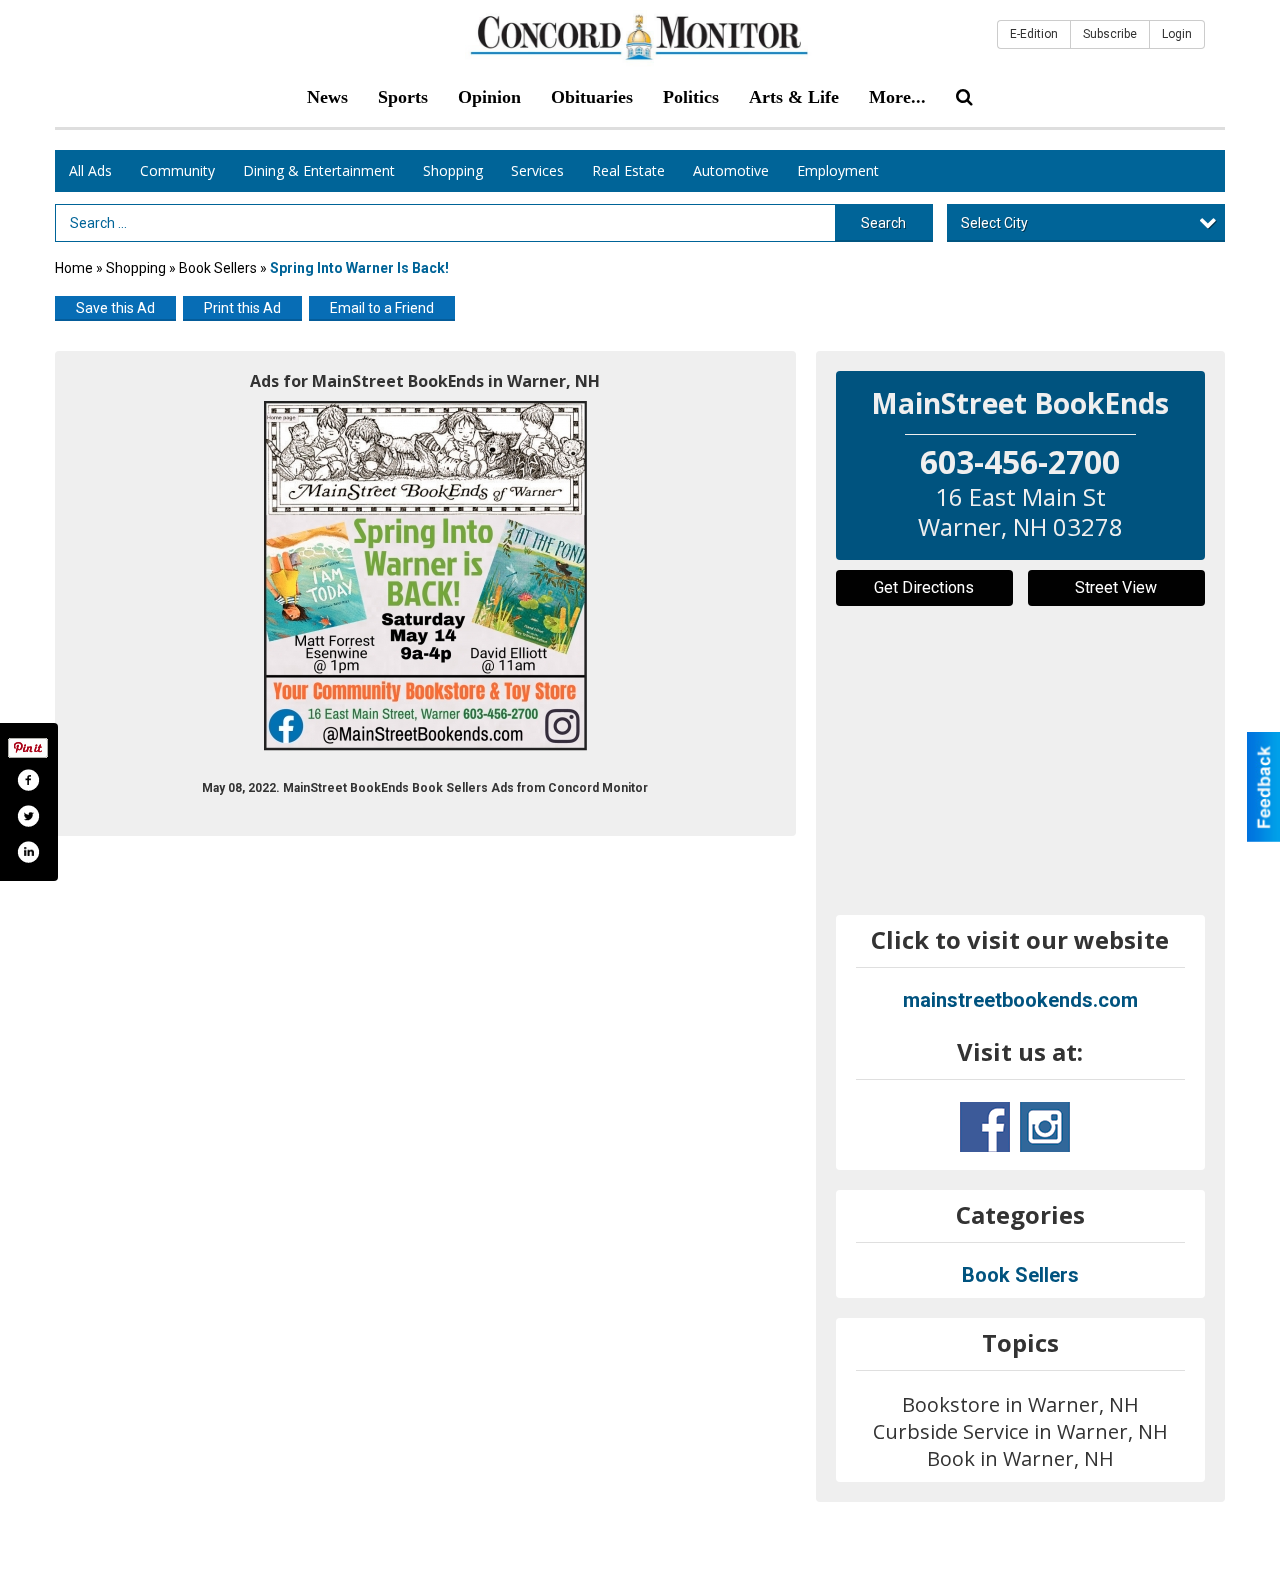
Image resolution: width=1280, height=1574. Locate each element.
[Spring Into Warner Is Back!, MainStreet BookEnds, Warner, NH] (425, 576)
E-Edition (1034, 34)
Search (883, 223)
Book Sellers (218, 268)
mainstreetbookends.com (1020, 1000)
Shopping (453, 170)
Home (74, 268)
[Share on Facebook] (28, 780)
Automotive (731, 170)
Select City (994, 223)
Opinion (489, 97)
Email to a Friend (382, 308)
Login (1177, 34)
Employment (838, 170)
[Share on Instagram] (28, 852)
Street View (1116, 587)
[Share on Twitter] (28, 816)
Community (177, 170)
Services (537, 170)
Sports (403, 97)
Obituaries (592, 97)
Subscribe (1110, 34)
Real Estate (628, 170)
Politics (691, 97)
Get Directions (924, 587)
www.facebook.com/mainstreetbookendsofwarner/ (985, 1127)
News (327, 97)
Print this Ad (242, 308)
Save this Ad (115, 308)
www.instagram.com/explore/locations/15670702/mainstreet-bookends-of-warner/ (1045, 1127)
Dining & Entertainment (319, 170)
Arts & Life (794, 97)
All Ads (90, 170)
